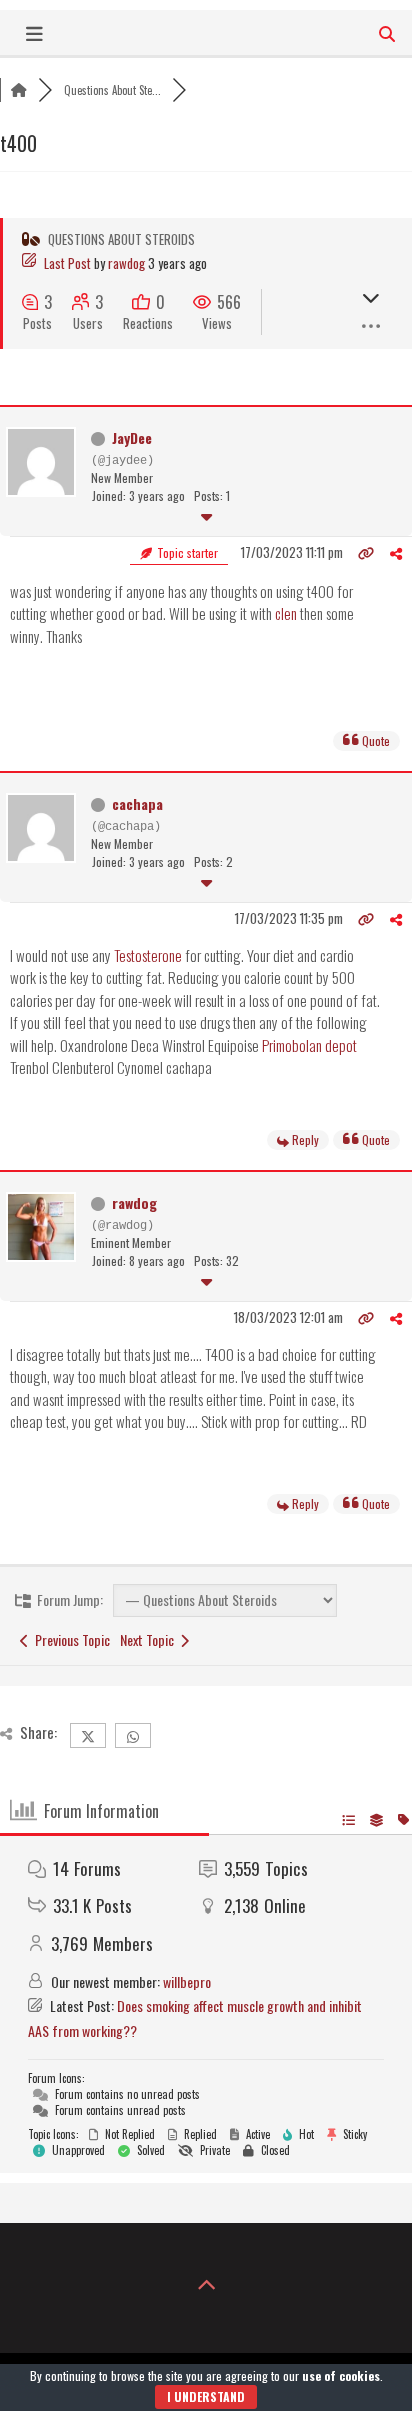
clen (286, 613)
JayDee (132, 437)
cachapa (137, 803)
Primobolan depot (309, 1045)
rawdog (126, 263)
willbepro (187, 1981)
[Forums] (19, 90)
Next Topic (150, 1639)
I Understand (206, 2396)
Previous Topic (69, 1639)
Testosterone (148, 955)
